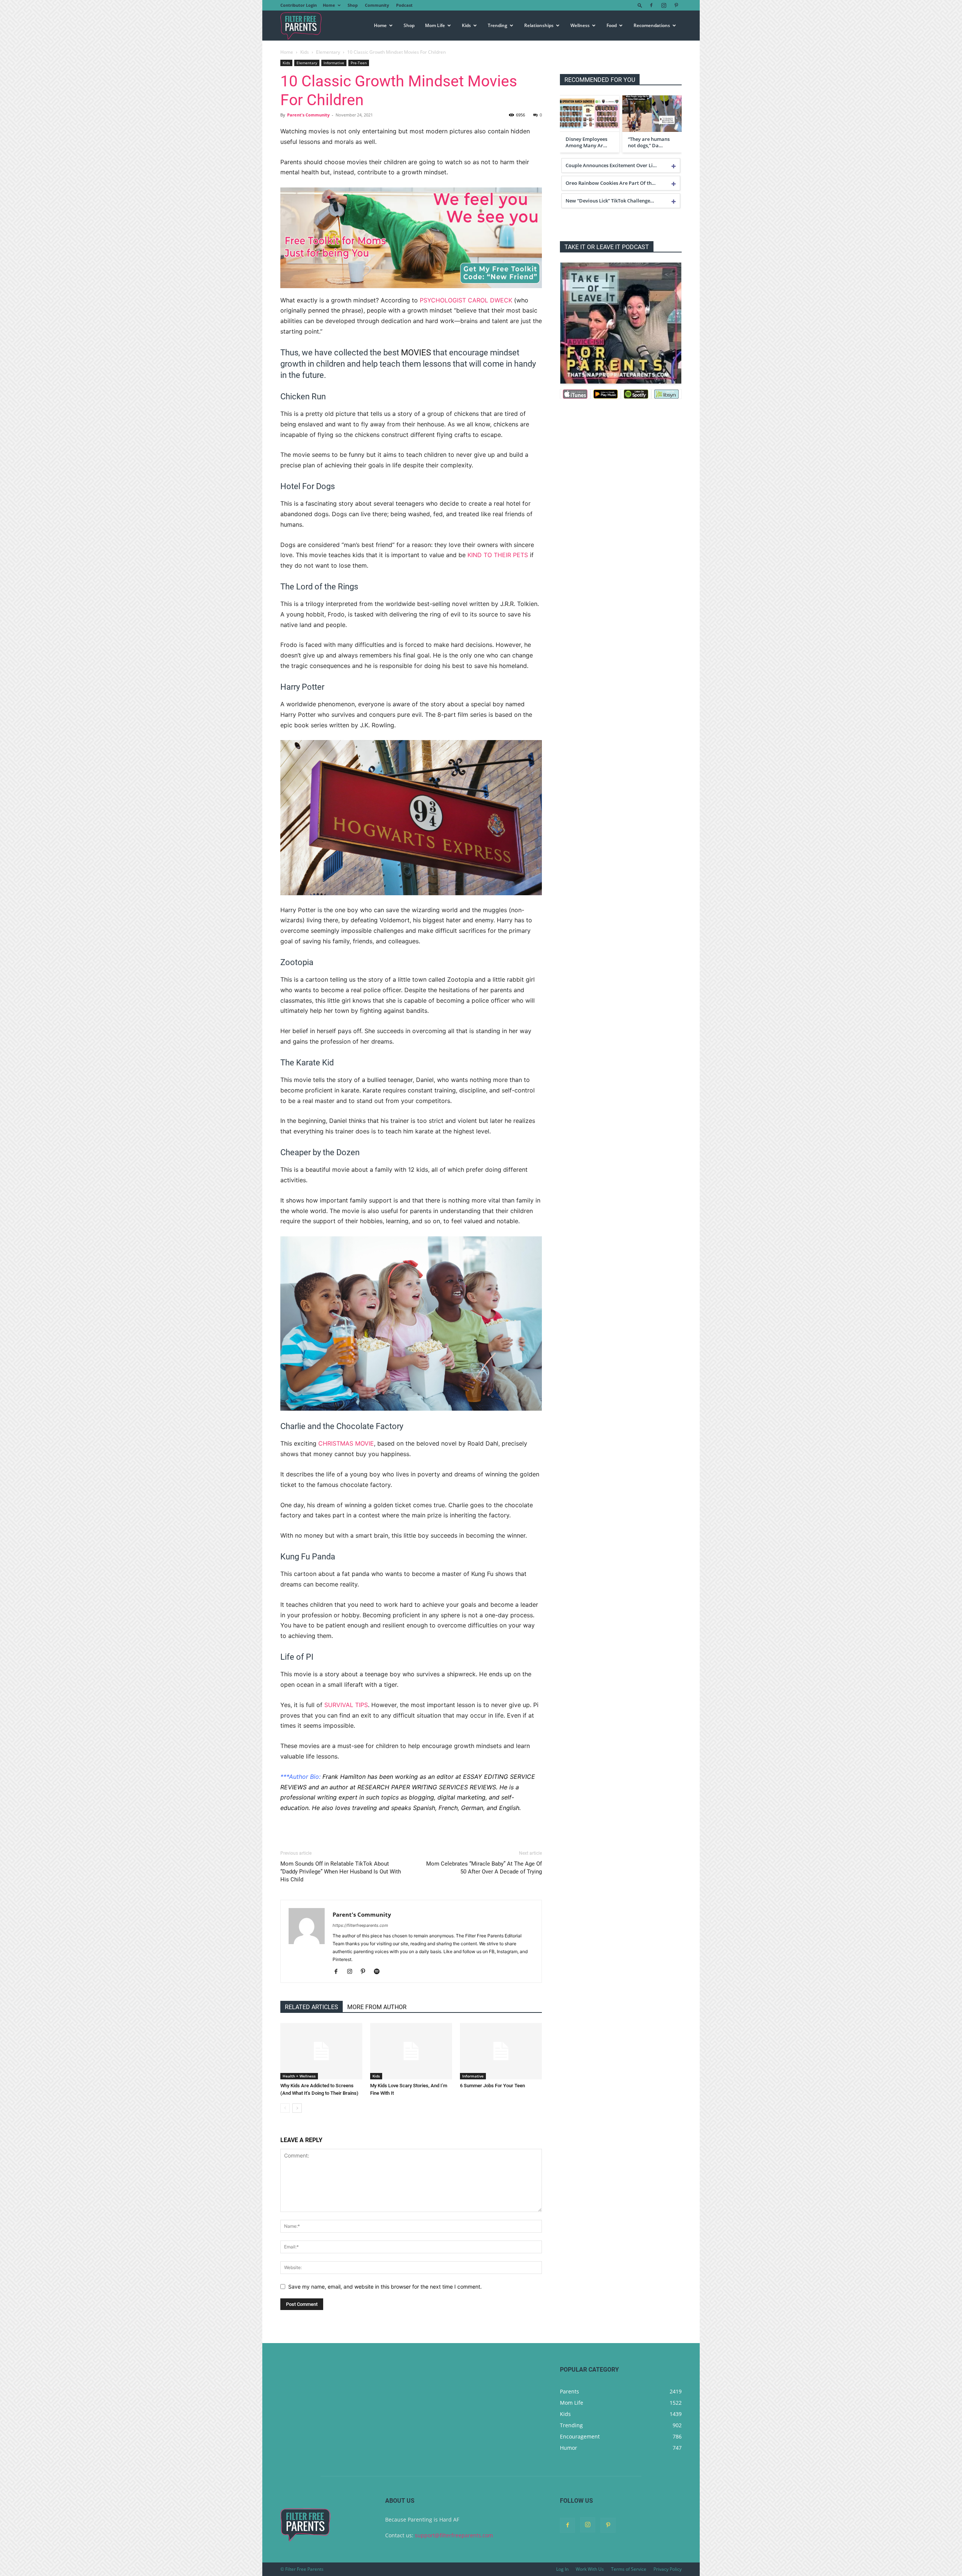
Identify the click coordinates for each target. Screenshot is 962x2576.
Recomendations (652, 25)
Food (612, 25)
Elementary (328, 52)
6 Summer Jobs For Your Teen (492, 2086)
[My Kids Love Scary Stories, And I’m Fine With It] (411, 2051)
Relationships (539, 25)
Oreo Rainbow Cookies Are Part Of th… (611, 183)
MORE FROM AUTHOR (377, 2007)
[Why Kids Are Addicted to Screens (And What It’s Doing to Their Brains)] (321, 2051)
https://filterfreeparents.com (360, 1925)
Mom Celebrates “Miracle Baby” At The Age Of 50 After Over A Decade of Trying (484, 1868)
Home (329, 5)
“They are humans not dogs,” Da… (649, 142)
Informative (334, 63)
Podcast (404, 5)
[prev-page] (285, 2108)
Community (377, 5)
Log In (562, 2569)
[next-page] (297, 2108)
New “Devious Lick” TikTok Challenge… (610, 201)
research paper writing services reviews (427, 1787)
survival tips (346, 1705)
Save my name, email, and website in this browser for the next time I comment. (385, 2287)
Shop (353, 5)
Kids (466, 25)
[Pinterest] (676, 5)
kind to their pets (498, 555)
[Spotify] (379, 1972)
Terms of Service (629, 2569)
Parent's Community (308, 115)
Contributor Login (299, 5)
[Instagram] (664, 5)
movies (416, 353)
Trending (498, 25)
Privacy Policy (668, 2569)
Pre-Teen (359, 63)
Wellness (580, 25)
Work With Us (590, 2569)
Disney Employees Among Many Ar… (586, 142)
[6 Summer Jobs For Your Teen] (501, 2051)
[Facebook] (651, 5)
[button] (640, 5)
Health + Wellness (299, 2076)
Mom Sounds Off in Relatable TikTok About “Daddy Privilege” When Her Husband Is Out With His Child (341, 1872)
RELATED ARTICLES (312, 2007)
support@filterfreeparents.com (454, 2535)
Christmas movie (346, 1443)
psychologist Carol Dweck (466, 300)
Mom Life (435, 25)
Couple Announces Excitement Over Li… (611, 165)
